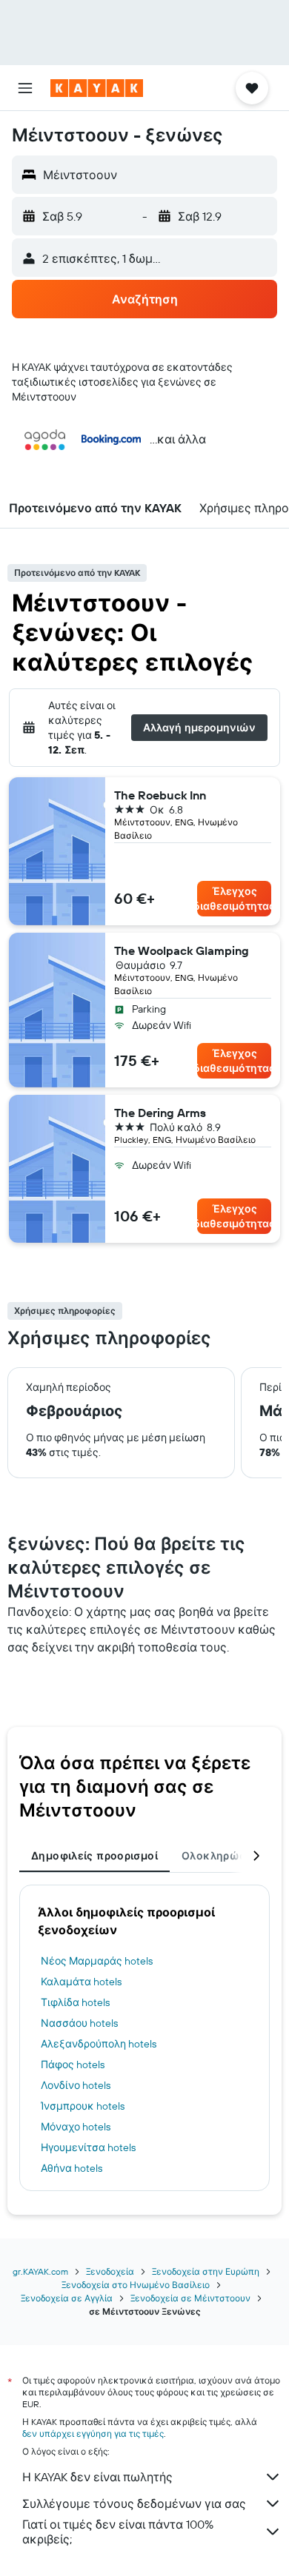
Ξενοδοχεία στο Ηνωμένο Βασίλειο (136, 2285)
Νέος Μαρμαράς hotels (97, 1961)
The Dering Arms (160, 1113)
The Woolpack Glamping (182, 950)
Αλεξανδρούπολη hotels (99, 2044)
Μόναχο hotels (76, 2127)
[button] (25, 88)
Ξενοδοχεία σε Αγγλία (67, 2298)
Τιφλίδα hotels (75, 2002)
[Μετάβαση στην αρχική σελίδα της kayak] (97, 88)
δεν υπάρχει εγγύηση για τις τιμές (93, 2434)
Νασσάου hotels (79, 2023)
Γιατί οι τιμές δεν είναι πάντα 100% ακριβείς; (118, 2532)
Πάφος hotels (73, 2065)
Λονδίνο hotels (76, 2085)
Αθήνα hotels (72, 2168)
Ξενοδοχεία (110, 2271)
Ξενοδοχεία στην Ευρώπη (206, 2271)
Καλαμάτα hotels (81, 1982)
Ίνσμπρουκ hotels (83, 2106)
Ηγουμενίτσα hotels (88, 2147)
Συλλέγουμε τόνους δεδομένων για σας (134, 2503)
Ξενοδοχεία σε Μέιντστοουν (190, 2298)
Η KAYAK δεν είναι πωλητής (97, 2477)
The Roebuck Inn (160, 795)
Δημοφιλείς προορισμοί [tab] (94, 1856)
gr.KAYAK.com (40, 2271)
